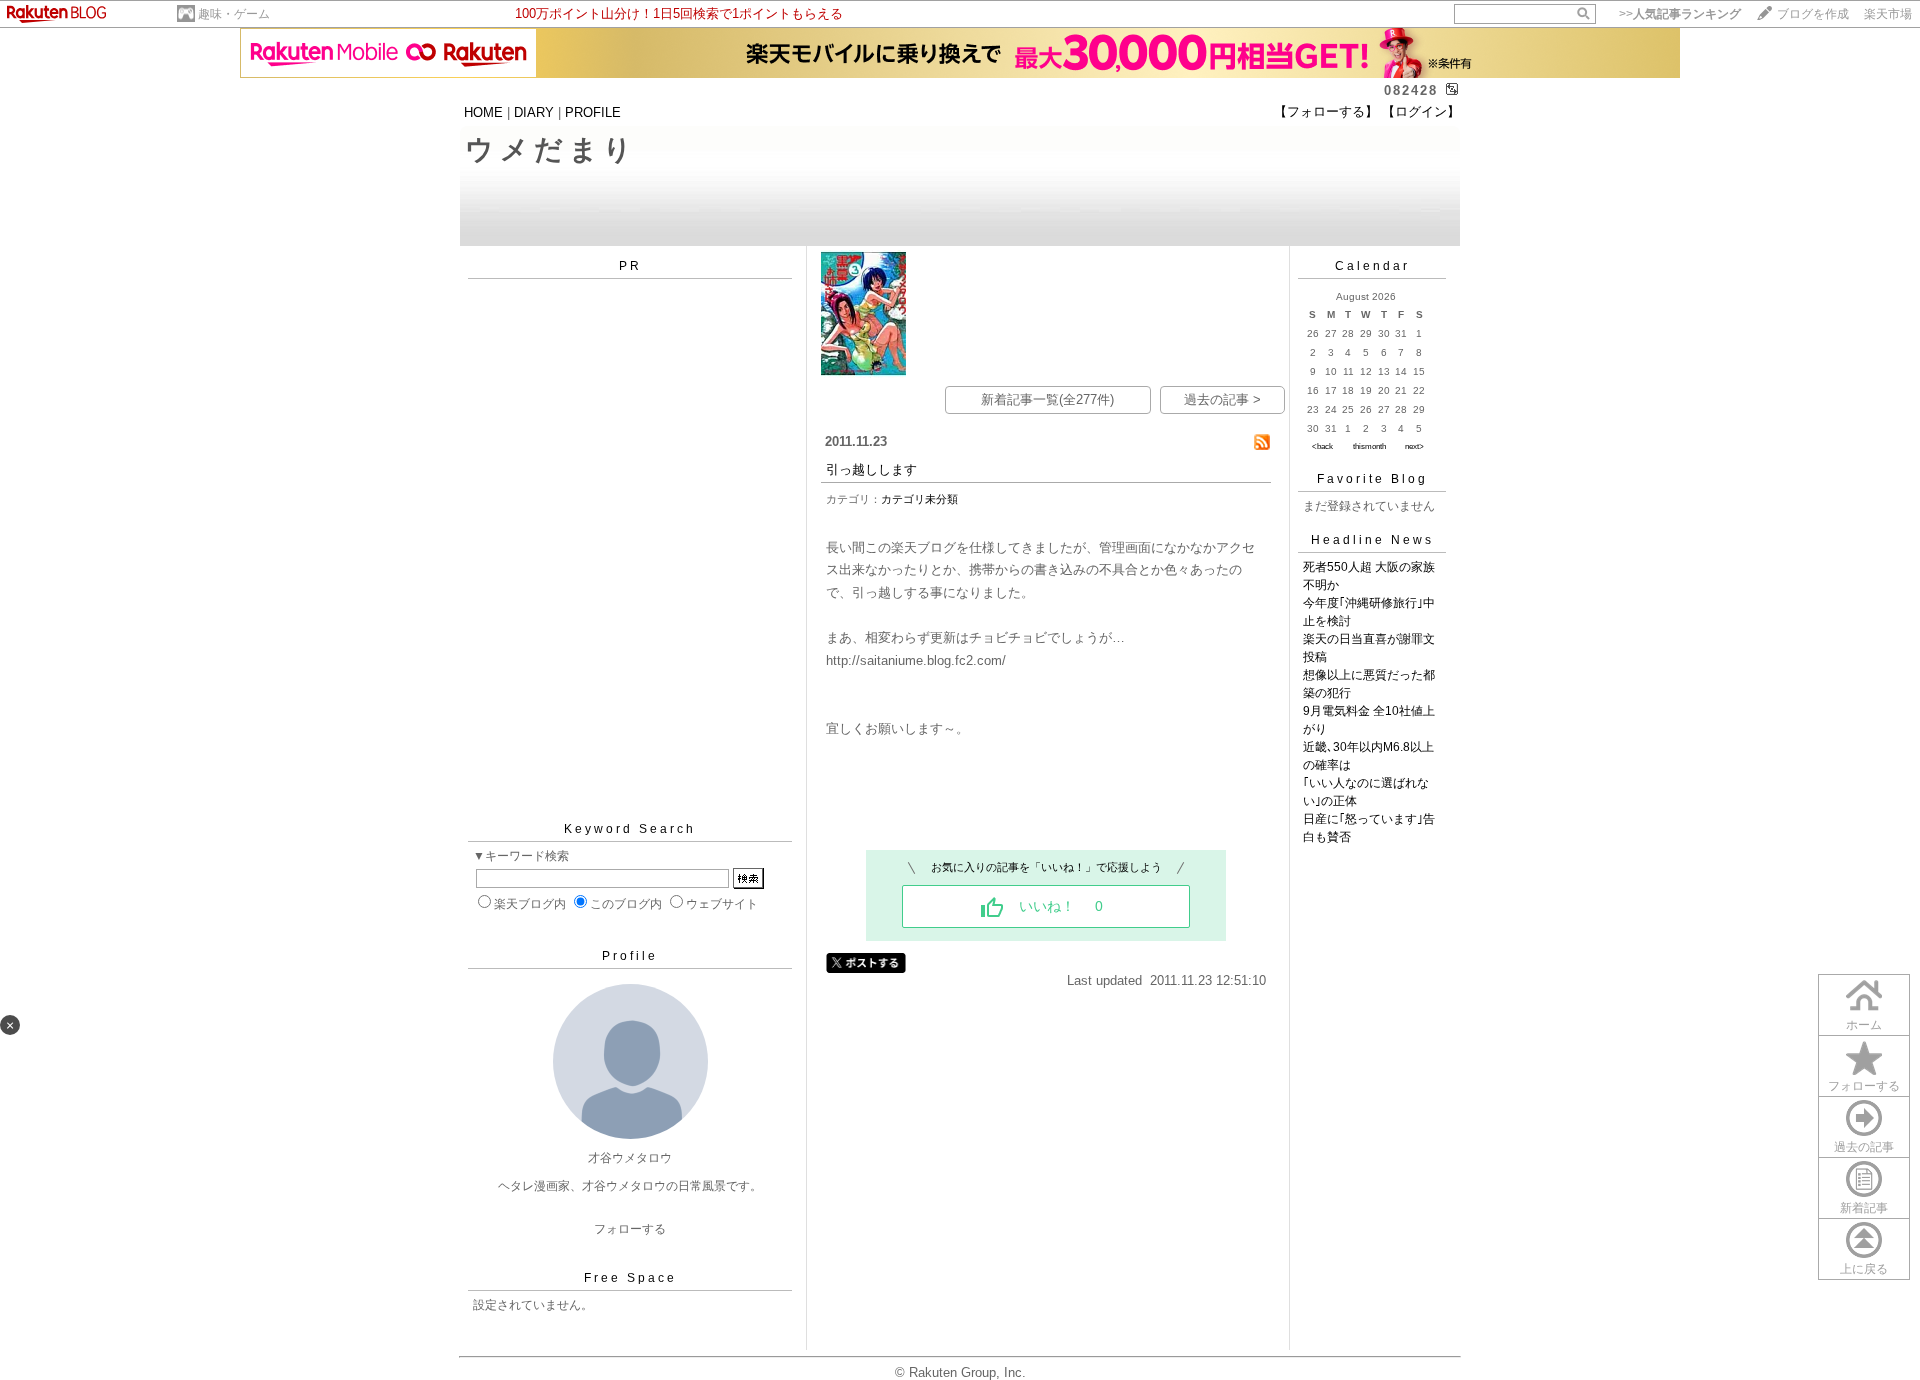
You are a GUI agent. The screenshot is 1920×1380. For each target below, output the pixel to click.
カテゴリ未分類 (919, 499)
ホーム (1864, 1025)
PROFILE (593, 112)
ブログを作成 (1813, 14)
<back (1322, 446)
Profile (630, 956)
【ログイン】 (1421, 111)
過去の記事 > (1222, 399)
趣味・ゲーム (234, 14)
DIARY (534, 112)
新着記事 (1864, 1208)
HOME (483, 112)
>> (1680, 14)
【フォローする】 (1326, 111)
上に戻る (1864, 1269)
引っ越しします (871, 469)
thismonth (1369, 446)
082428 (1411, 90)
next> (1414, 446)
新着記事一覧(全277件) (1047, 399)
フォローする (630, 1229)
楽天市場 (1888, 14)
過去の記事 (1864, 1147)
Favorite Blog (1372, 479)
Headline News (1372, 540)
